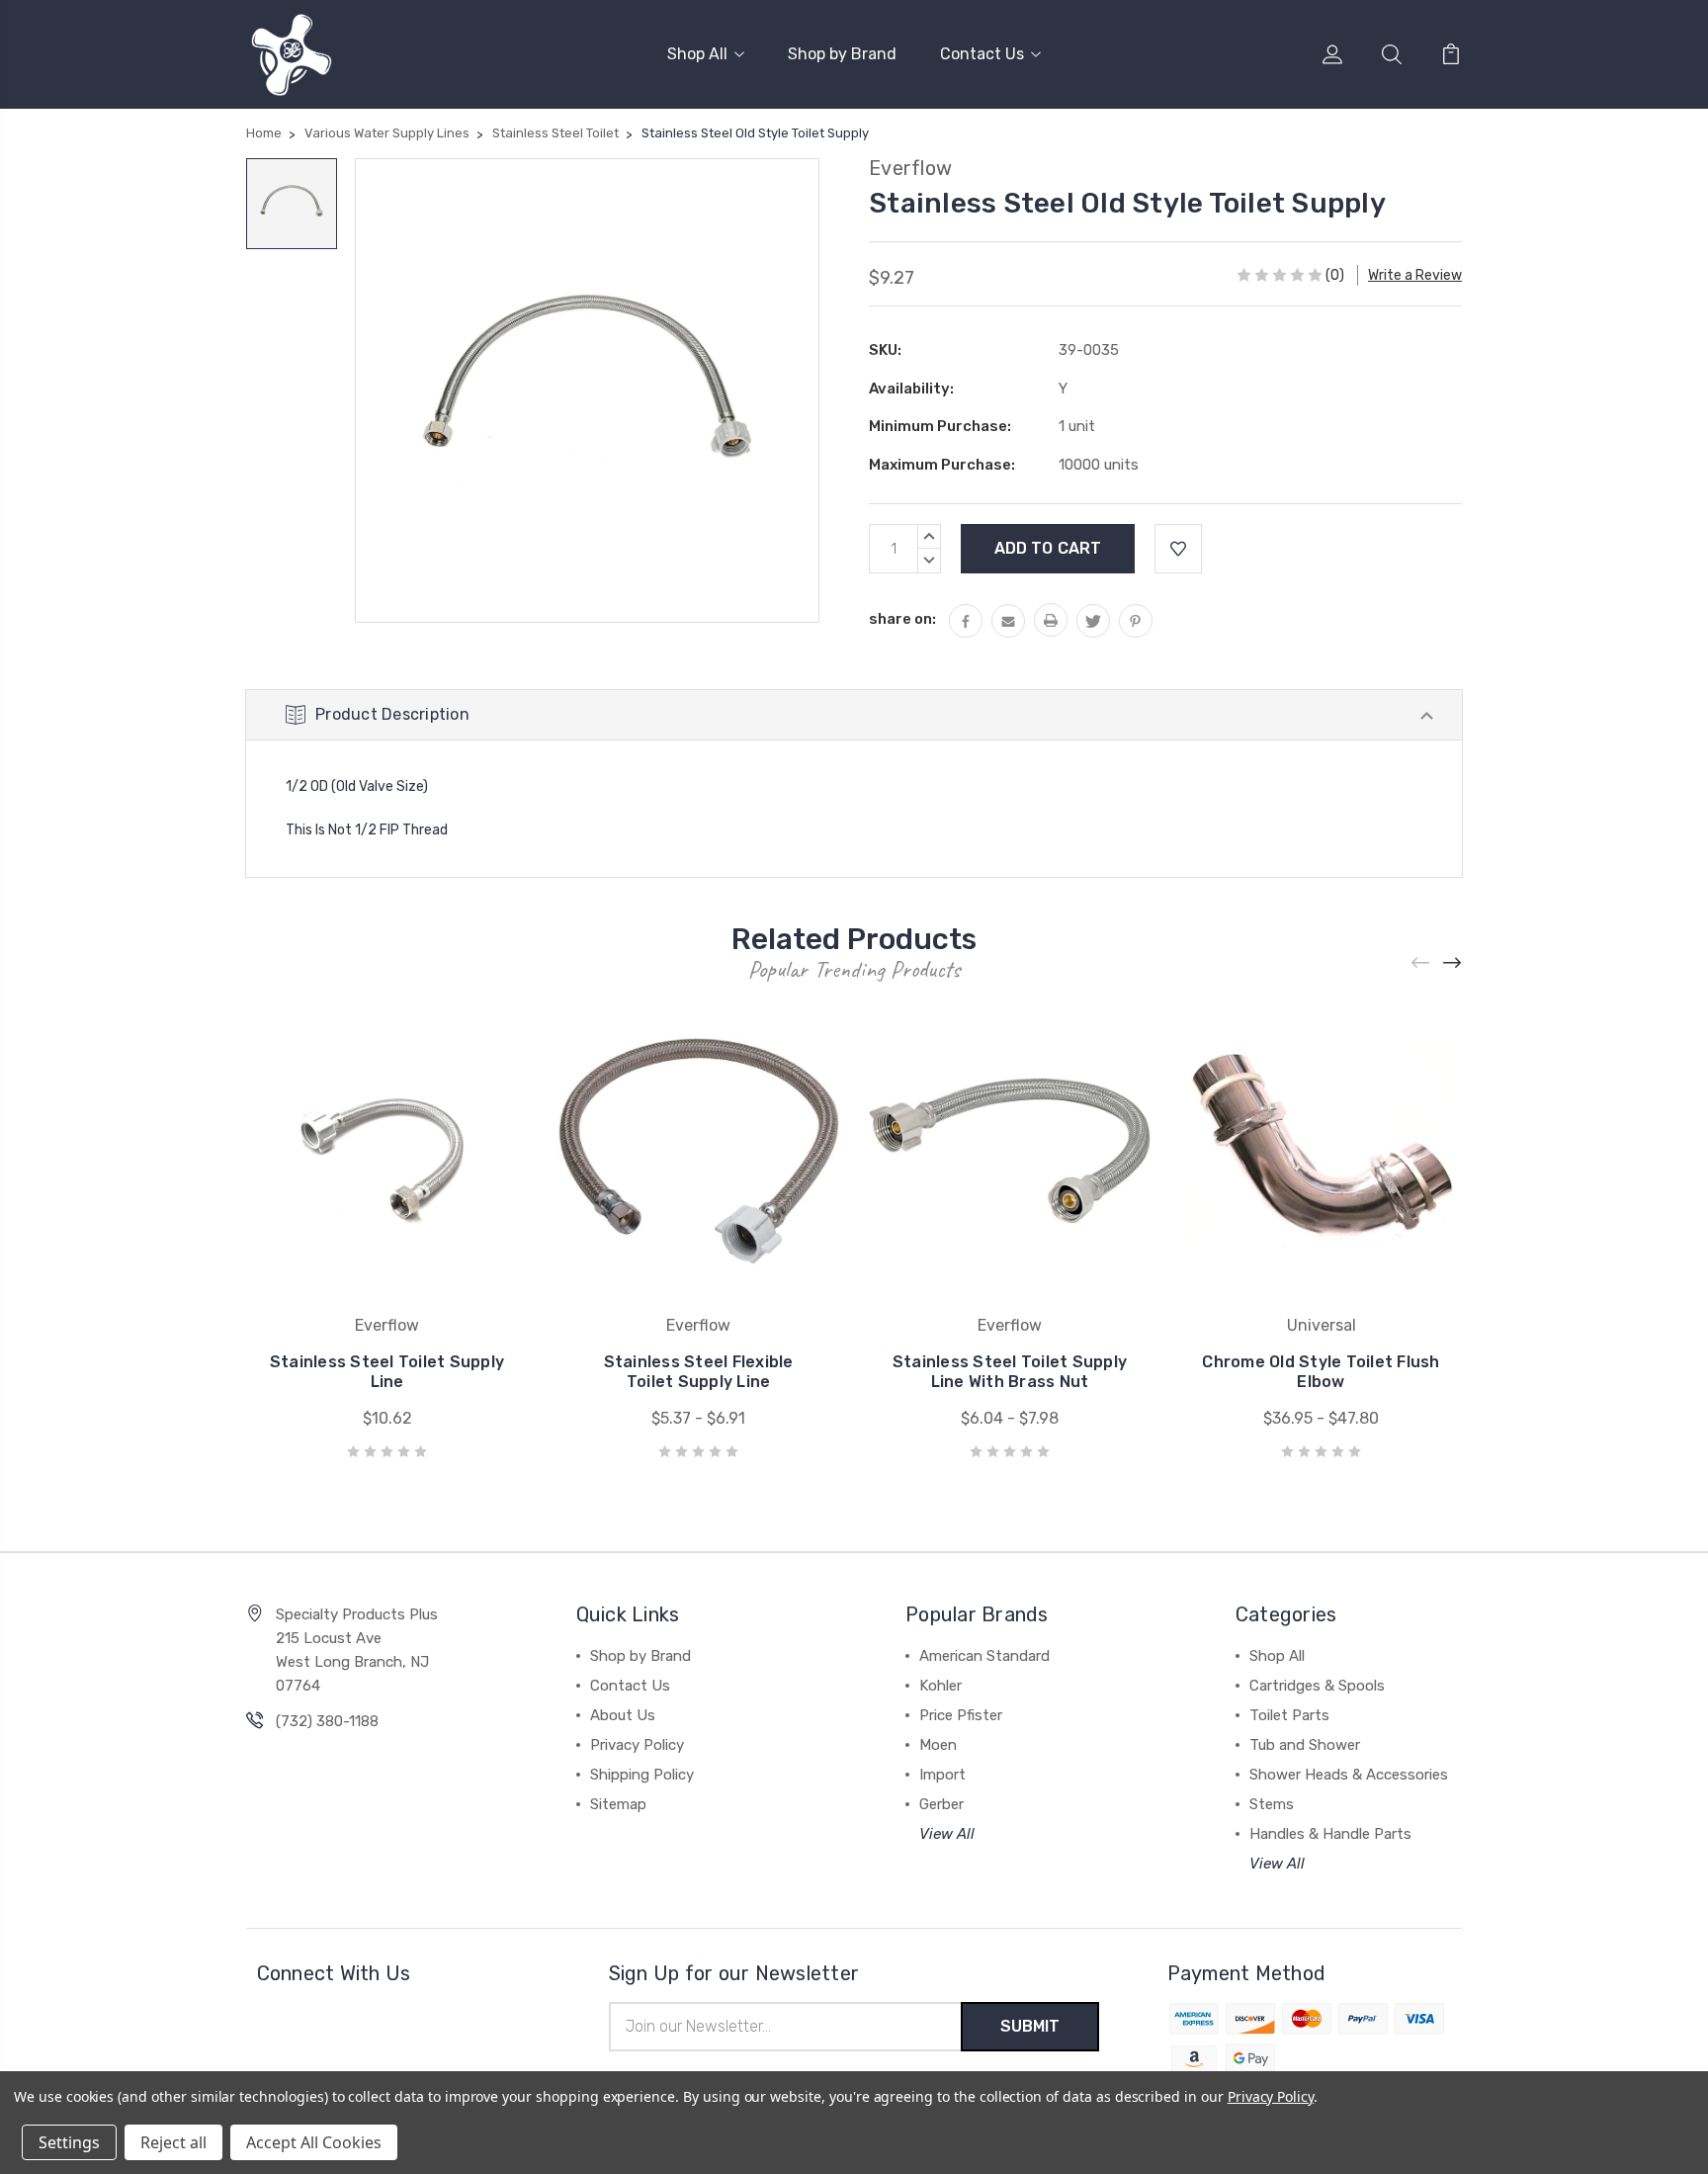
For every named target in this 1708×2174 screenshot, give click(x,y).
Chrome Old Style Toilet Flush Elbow (1321, 1372)
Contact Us (982, 54)
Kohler (940, 1686)
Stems (1272, 1804)
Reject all (173, 2142)
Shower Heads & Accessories (1349, 1775)
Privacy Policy (637, 1745)
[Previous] (1421, 963)
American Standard (984, 1656)
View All (947, 1834)
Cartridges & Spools (1317, 1686)
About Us (623, 1715)
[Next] (1453, 963)
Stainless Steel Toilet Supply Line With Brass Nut (1010, 1372)
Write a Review (1415, 275)
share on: (902, 619)
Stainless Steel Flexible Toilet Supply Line (699, 1372)
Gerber (941, 1804)
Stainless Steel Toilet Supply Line (387, 1372)
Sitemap (618, 1804)
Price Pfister (961, 1715)
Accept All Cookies (314, 2142)
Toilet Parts (1289, 1715)
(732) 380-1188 (327, 1721)
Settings (69, 2142)
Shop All (697, 54)
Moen (938, 1745)
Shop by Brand (842, 54)
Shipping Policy (642, 1775)
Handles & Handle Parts (1330, 1834)
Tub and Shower (1305, 1745)
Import (942, 1775)
